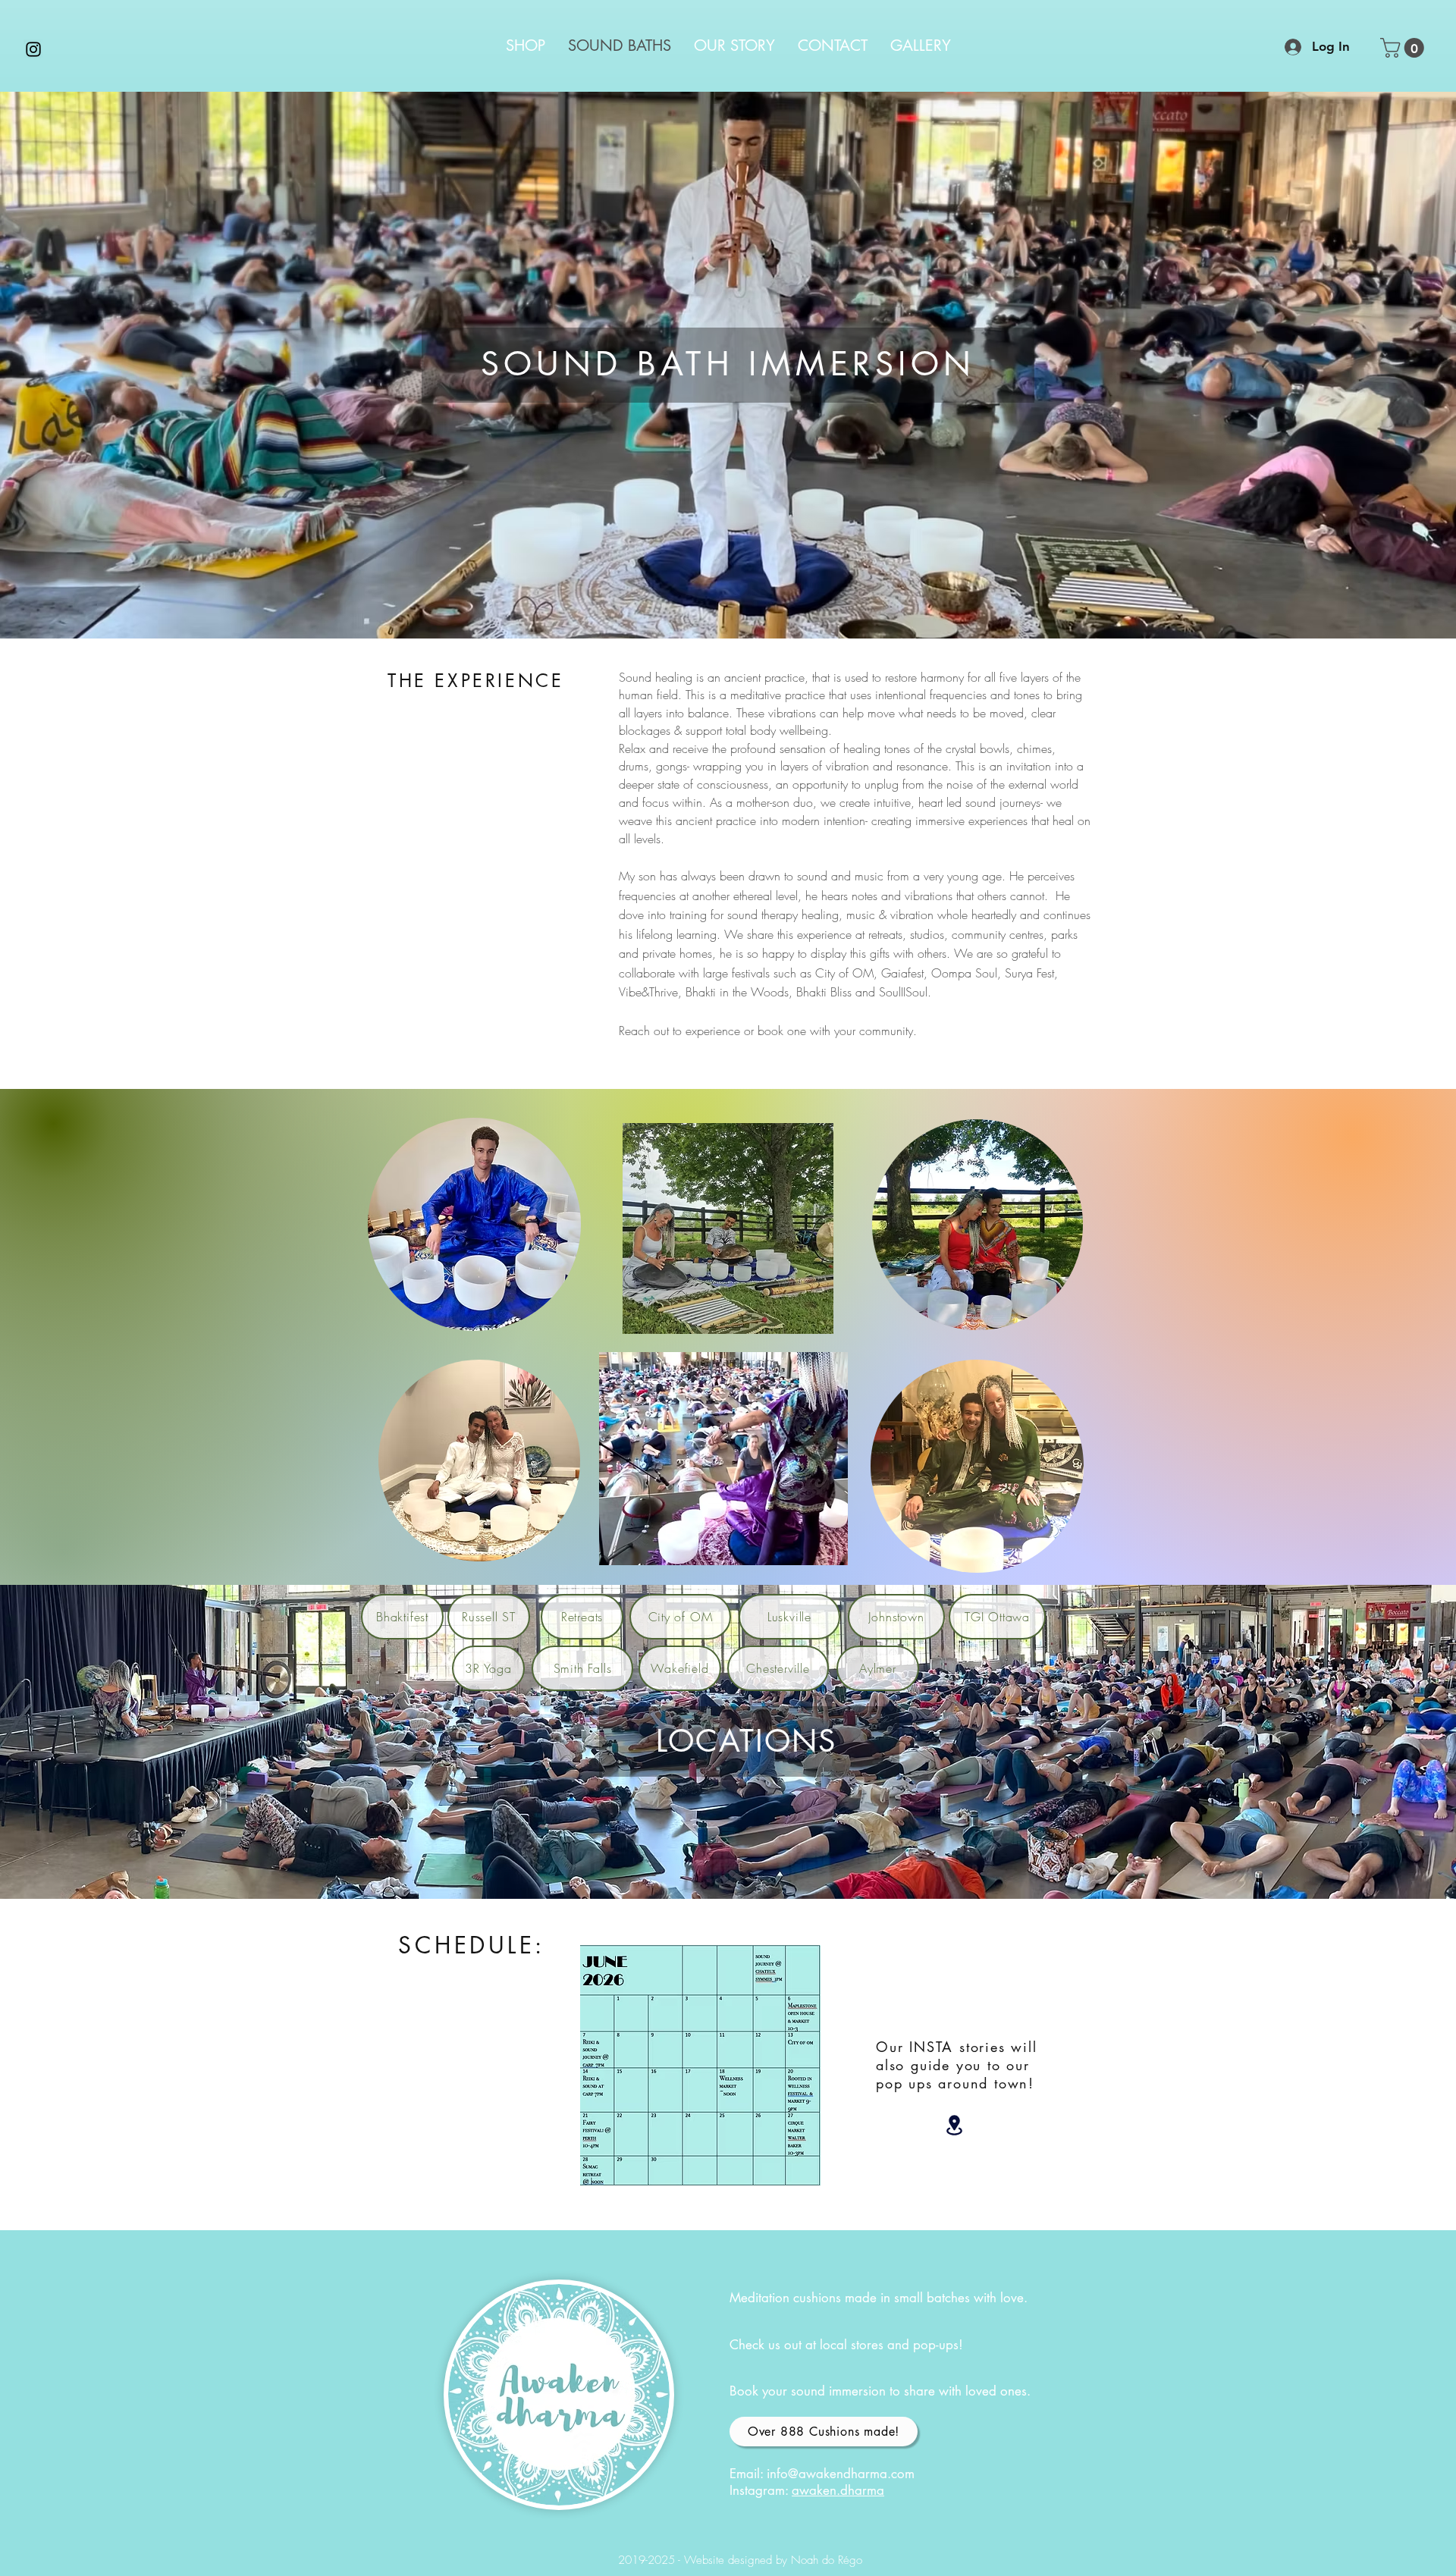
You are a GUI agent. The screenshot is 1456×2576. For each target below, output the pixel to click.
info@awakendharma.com (841, 2474)
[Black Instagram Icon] (33, 49)
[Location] (954, 2125)
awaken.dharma (838, 2490)
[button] (1404, 48)
